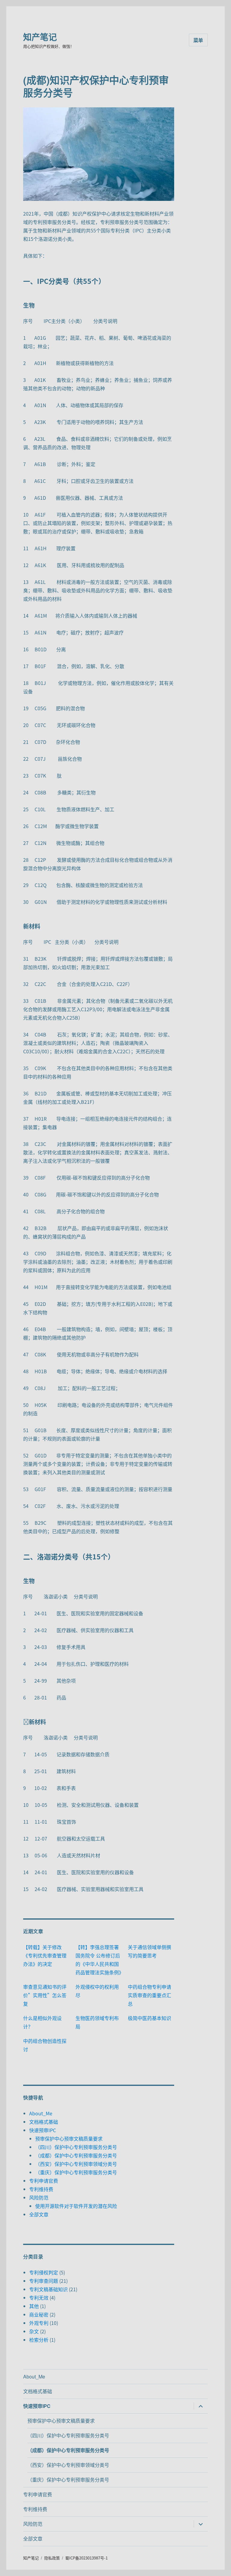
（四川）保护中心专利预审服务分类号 (76, 2147)
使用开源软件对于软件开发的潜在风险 (76, 2206)
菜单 (199, 40)
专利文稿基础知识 (48, 2289)
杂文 (34, 2331)
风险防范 (39, 2197)
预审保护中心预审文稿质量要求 (69, 2138)
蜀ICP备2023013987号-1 (86, 2558)
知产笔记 (40, 37)
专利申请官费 (44, 2181)
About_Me (41, 2113)
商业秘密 (39, 2314)
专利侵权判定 (44, 2272)
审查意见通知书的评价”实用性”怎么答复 (45, 1995)
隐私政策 (52, 2558)
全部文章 (39, 2214)
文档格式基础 (44, 2122)
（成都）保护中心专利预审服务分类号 (76, 2155)
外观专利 (39, 2323)
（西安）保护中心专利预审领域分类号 (76, 2164)
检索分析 (39, 2340)
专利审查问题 (44, 2281)
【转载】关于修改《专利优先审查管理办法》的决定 (45, 1955)
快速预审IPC (43, 2130)
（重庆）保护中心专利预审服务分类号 (76, 2172)
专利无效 (39, 2298)
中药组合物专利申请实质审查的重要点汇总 (149, 1995)
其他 (34, 2306)
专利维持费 (41, 2189)
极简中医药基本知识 (149, 2018)
